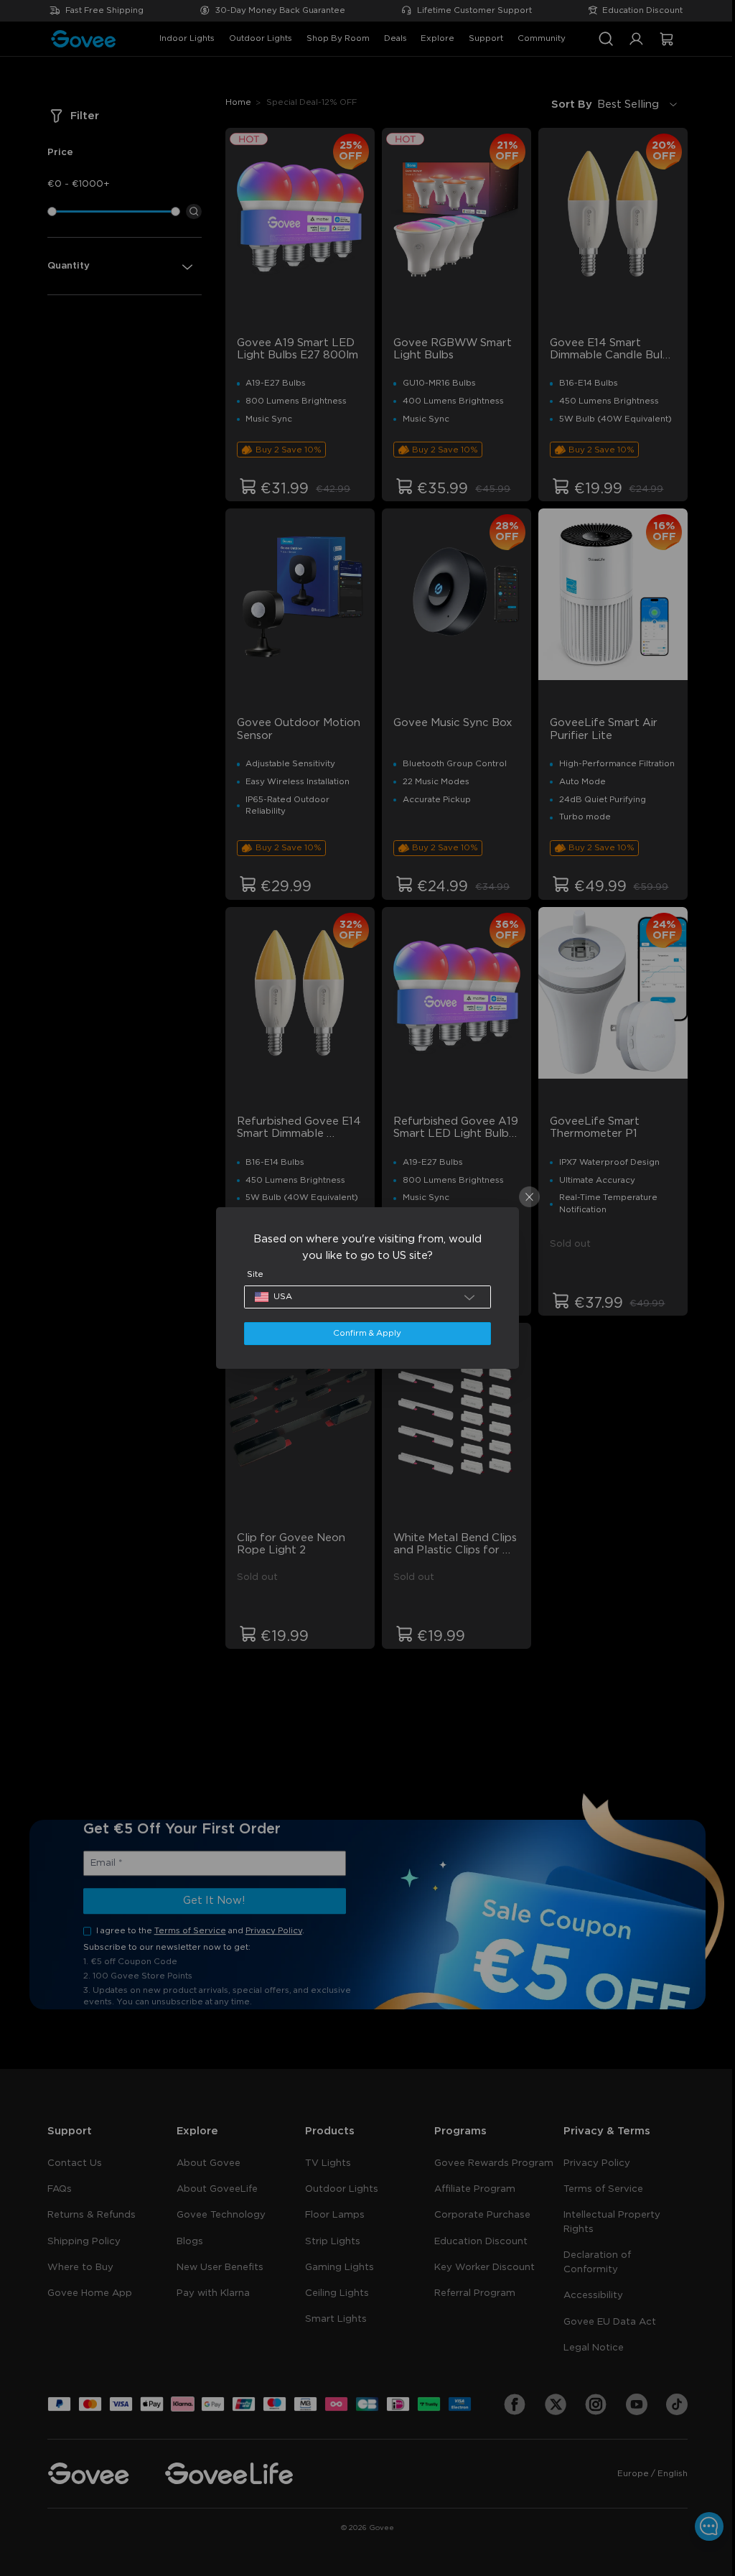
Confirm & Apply (364, 1333)
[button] (364, 1297)
